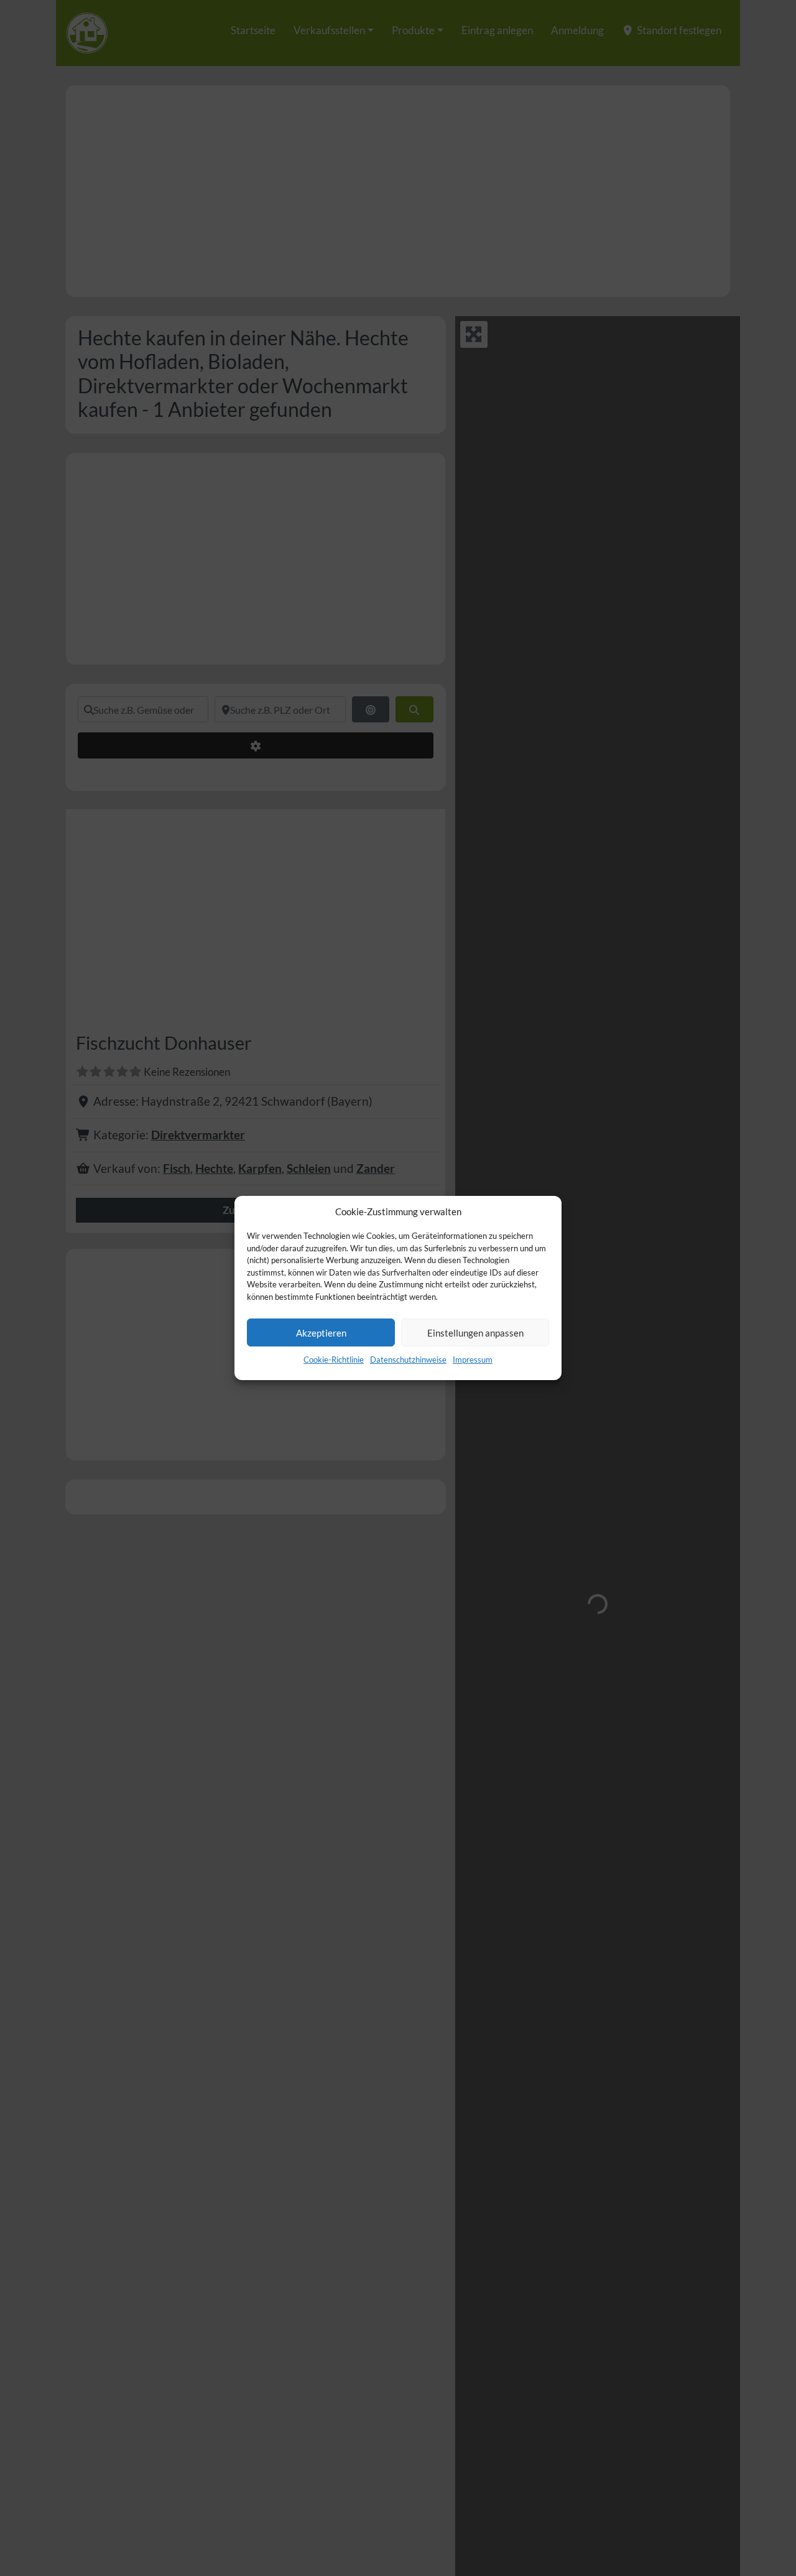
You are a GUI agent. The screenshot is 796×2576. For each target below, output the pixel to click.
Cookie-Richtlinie (334, 1360)
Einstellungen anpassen (475, 1333)
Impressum (473, 1360)
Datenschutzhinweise (408, 1360)
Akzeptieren (321, 1333)
